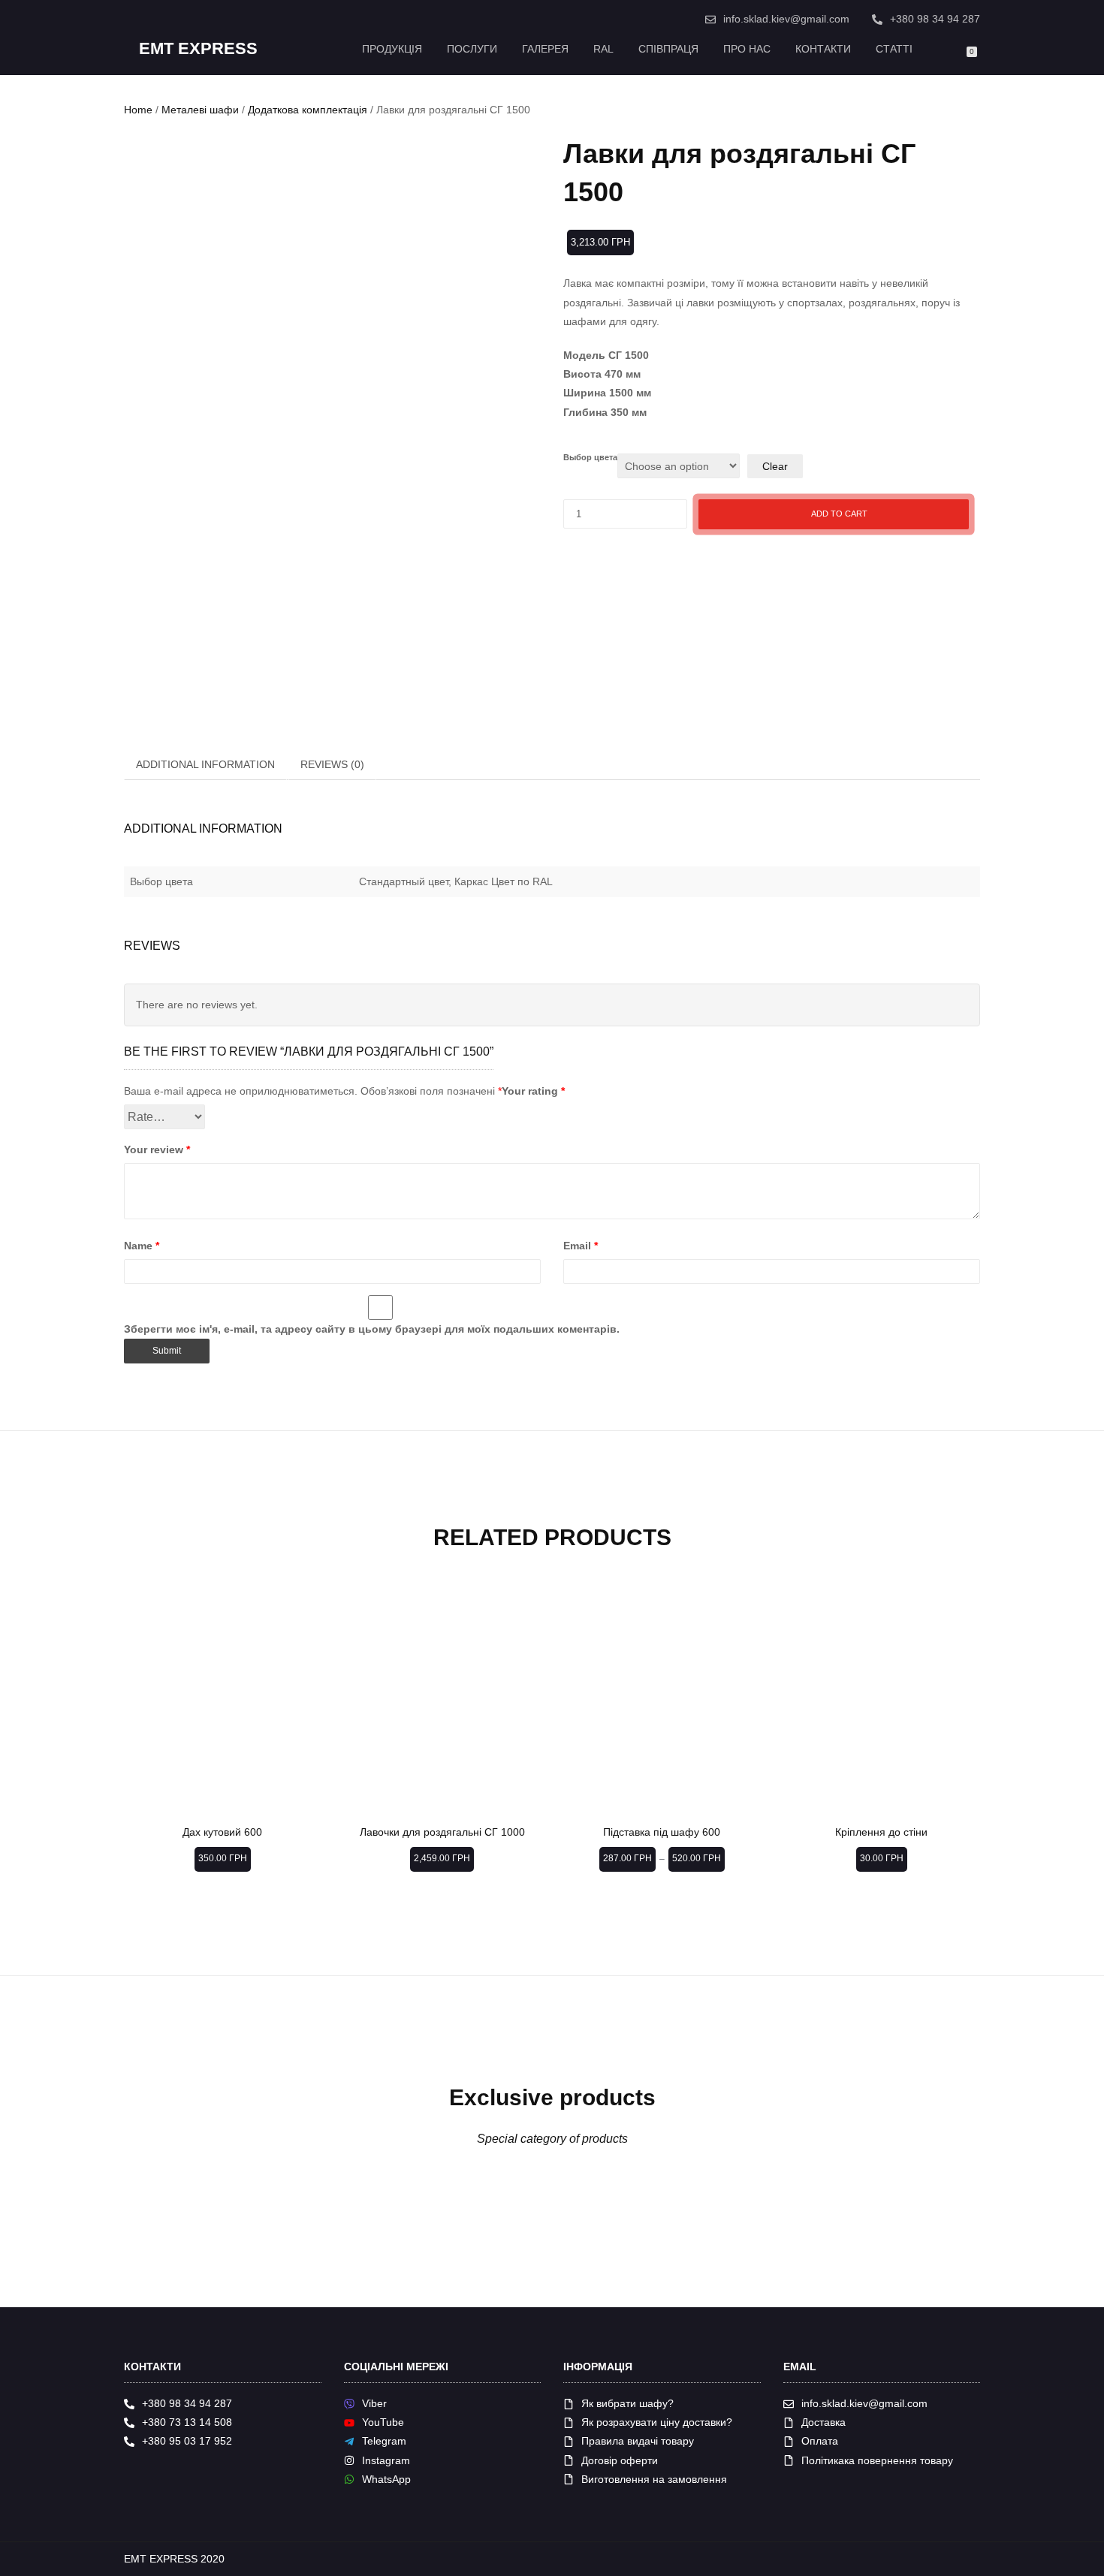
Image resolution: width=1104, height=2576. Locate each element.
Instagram (386, 2460)
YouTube (383, 2422)
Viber (374, 2403)
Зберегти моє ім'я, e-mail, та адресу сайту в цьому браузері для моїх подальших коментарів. (372, 1329)
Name (142, 1246)
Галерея (545, 49)
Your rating (533, 1091)
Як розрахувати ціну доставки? (657, 2422)
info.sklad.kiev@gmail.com (786, 19)
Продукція (392, 49)
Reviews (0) (332, 764)
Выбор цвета (590, 458)
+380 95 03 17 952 (187, 2441)
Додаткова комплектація (308, 110)
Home (138, 110)
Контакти (823, 49)
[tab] (206, 764)
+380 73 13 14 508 (187, 2422)
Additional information (205, 764)
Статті (894, 49)
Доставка (823, 2422)
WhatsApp (386, 2479)
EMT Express (198, 49)
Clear (775, 466)
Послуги (472, 49)
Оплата (820, 2441)
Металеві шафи (200, 110)
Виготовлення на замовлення (654, 2479)
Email (581, 1246)
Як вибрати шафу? (627, 2403)
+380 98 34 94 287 (935, 19)
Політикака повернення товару (877, 2460)
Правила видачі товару (638, 2441)
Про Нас (747, 49)
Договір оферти (620, 2460)
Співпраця (668, 49)
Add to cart (839, 514)
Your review (157, 1149)
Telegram (384, 2441)
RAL (603, 49)
